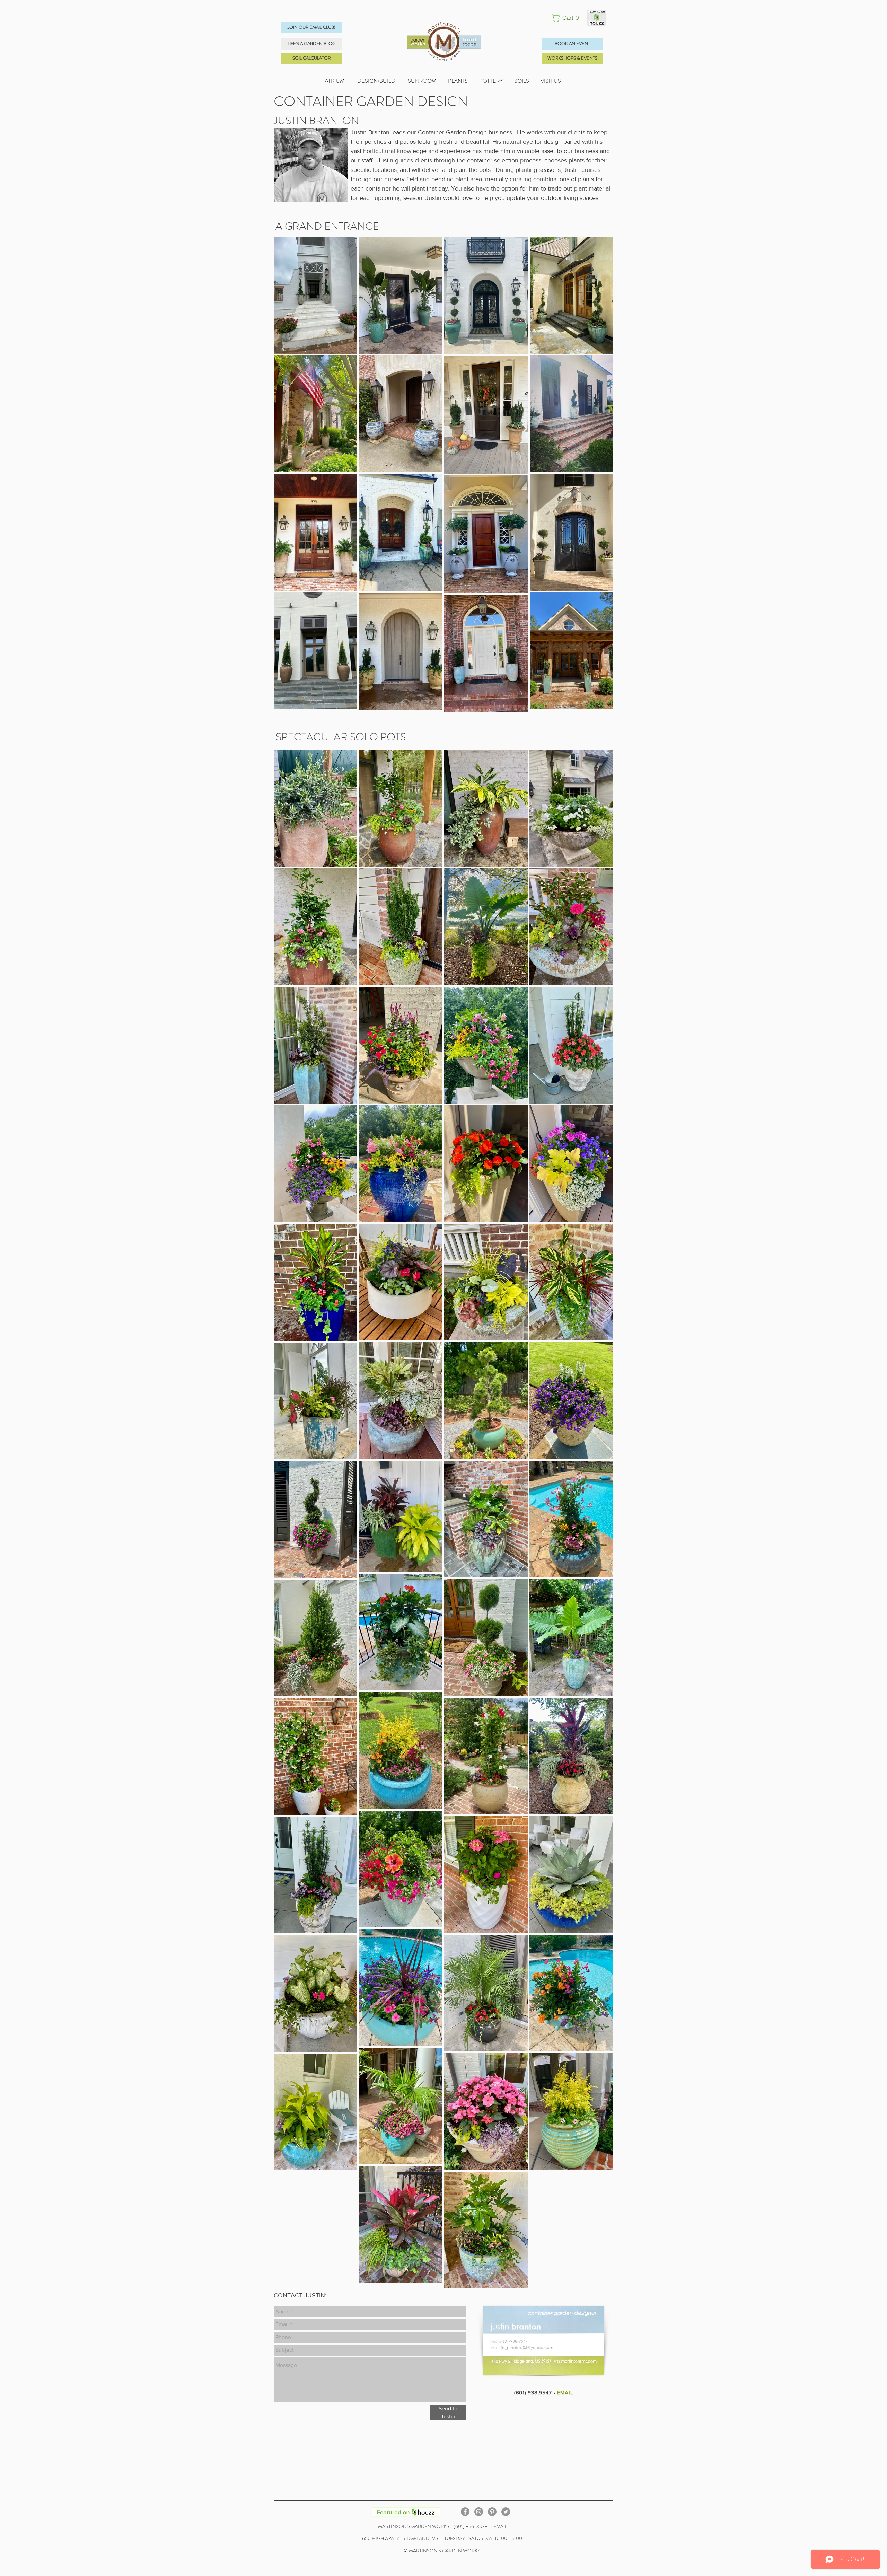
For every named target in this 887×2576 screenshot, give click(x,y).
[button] (567, 18)
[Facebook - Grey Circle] (465, 2512)
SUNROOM (422, 81)
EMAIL (500, 2526)
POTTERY (497, 81)
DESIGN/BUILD (376, 81)
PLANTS (464, 81)
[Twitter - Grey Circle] (506, 2512)
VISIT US (551, 81)
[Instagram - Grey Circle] (479, 2512)
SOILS (527, 81)
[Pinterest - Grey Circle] (492, 2512)
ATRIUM (335, 81)
